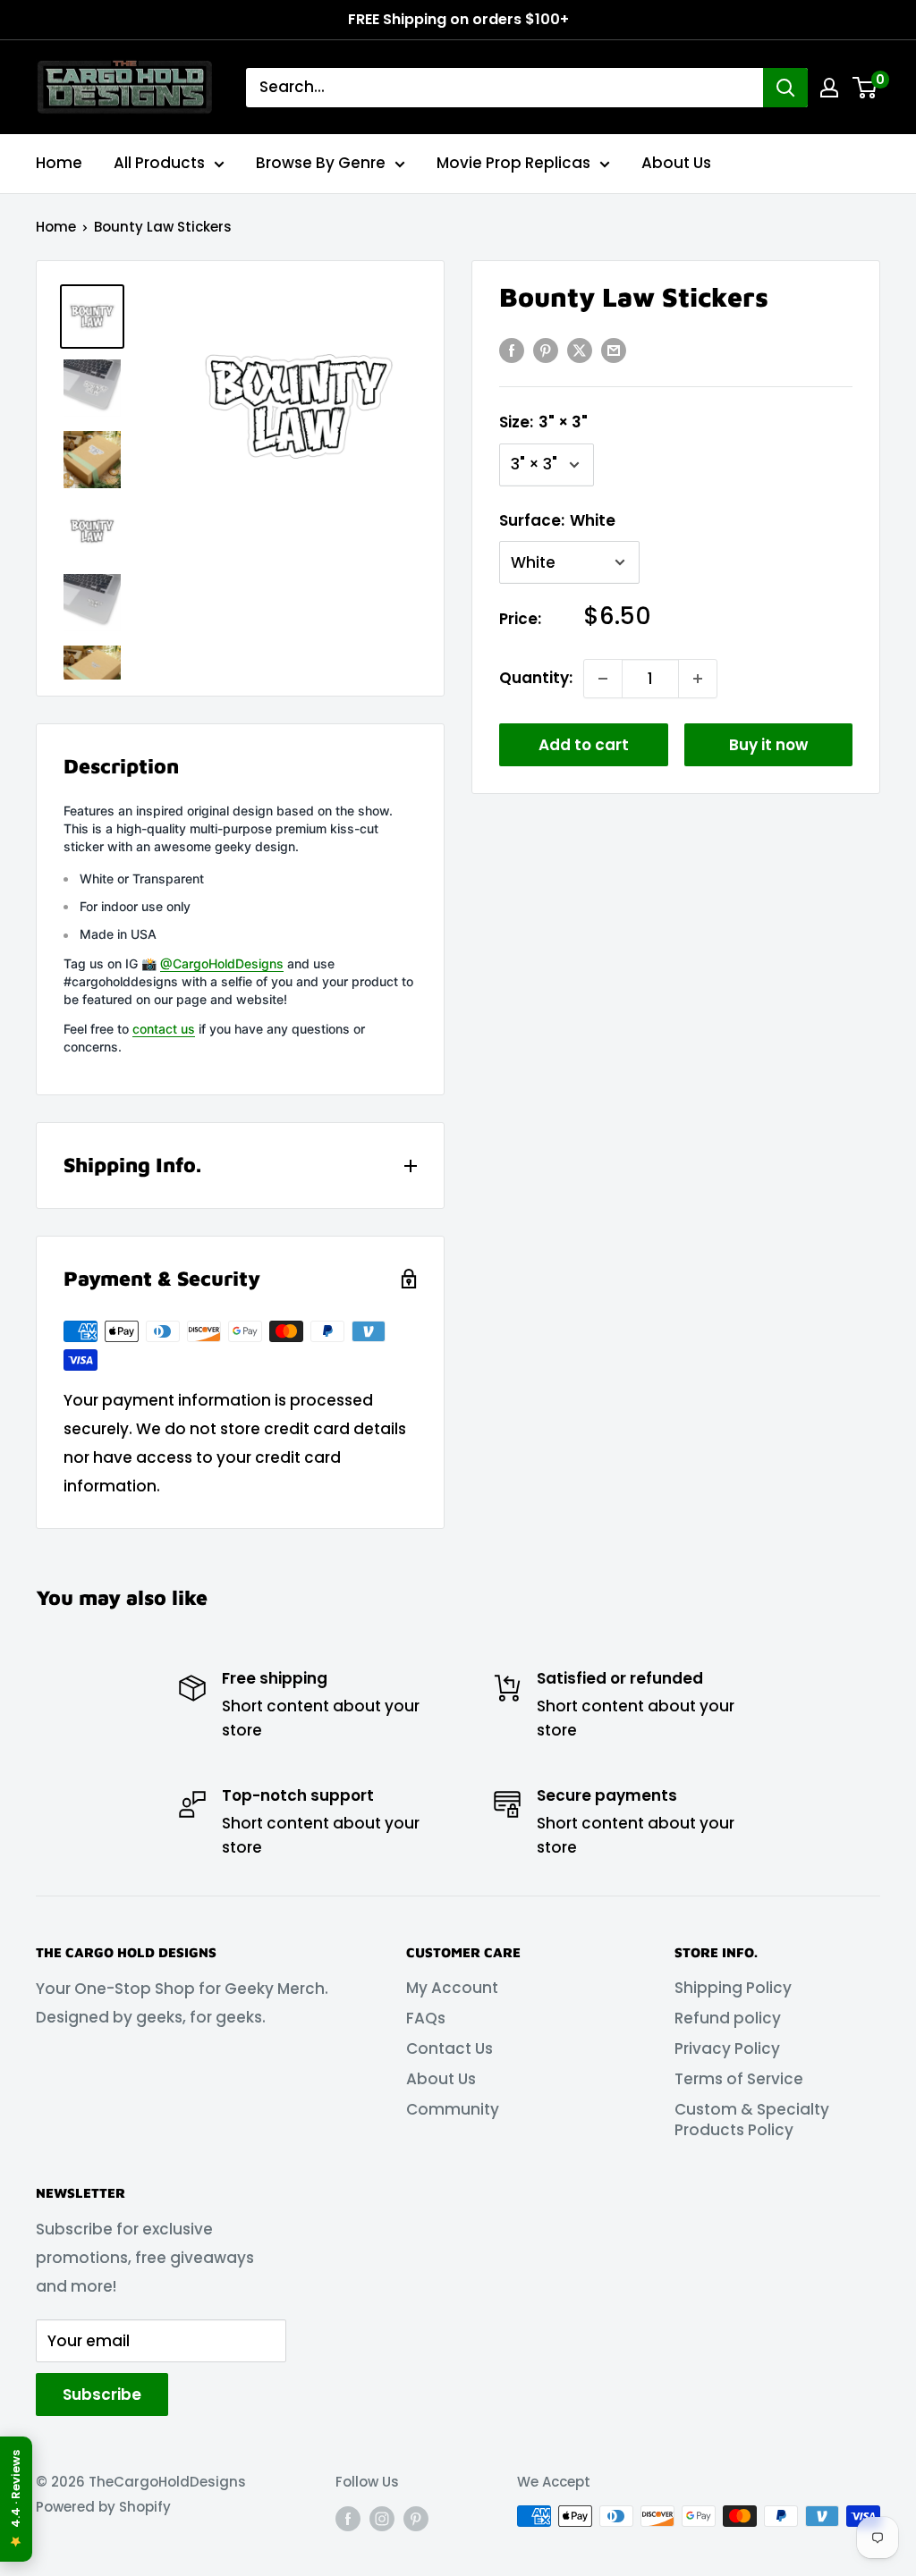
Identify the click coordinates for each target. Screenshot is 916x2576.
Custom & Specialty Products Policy (752, 2120)
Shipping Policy (733, 1988)
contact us (164, 1029)
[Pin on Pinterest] (546, 351)
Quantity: (536, 678)
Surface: (557, 520)
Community (453, 2109)
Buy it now (768, 745)
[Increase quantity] (698, 679)
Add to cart (584, 745)
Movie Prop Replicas (513, 163)
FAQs (426, 2018)
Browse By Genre (321, 163)
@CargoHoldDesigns (222, 963)
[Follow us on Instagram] (382, 2518)
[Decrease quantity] (603, 679)
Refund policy (728, 2018)
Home (59, 163)
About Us (676, 163)
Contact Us (450, 2048)
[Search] (785, 88)
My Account (452, 1988)
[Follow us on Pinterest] (416, 2518)
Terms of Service (739, 2079)
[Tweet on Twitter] (580, 351)
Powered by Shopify (103, 2507)
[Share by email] (614, 351)
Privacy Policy (727, 2048)
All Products (159, 163)
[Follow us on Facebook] (348, 2518)
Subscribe (102, 2394)
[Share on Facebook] (512, 351)
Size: (543, 422)
